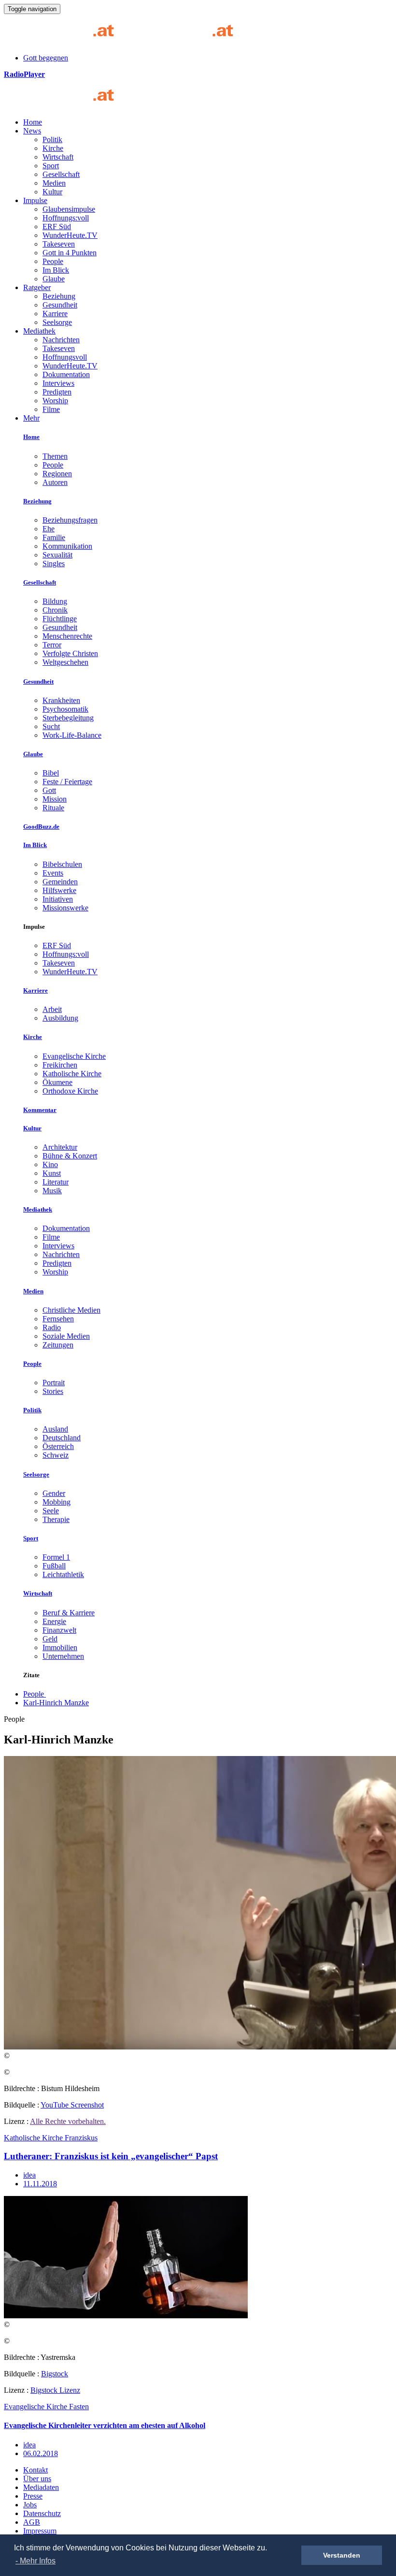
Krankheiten (61, 700)
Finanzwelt (59, 1630)
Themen (55, 456)
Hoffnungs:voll (66, 218)
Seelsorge (57, 322)
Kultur (52, 192)
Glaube (54, 279)
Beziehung (59, 296)
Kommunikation (67, 546)
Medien (54, 183)
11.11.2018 (40, 2184)
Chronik (55, 610)
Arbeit (52, 1009)
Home (33, 122)
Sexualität (57, 555)
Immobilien (60, 1647)
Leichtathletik (63, 1574)
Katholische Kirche (72, 1074)
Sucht (51, 726)
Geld (50, 1639)
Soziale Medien (66, 1336)
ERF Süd (57, 227)
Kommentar (40, 1110)
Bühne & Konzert (70, 1156)
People (53, 261)
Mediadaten (41, 2487)
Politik (52, 139)
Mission (55, 799)
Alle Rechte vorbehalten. (68, 2121)
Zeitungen (58, 1345)
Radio (52, 1327)
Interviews (58, 383)
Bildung (55, 601)
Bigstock (55, 2374)
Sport (51, 166)
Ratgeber (37, 287)
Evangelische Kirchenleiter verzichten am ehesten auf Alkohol (105, 2425)
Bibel (51, 773)
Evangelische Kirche (74, 1056)
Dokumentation (66, 374)
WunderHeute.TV (70, 235)
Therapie (56, 1519)
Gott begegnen (46, 58)
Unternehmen (63, 1656)
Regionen (57, 474)
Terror (52, 645)
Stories (53, 1391)
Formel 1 (56, 1557)
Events (53, 873)
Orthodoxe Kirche (70, 1091)
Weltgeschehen (65, 662)
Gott (49, 790)
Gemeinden (60, 882)
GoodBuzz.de (41, 827)
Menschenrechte (67, 636)
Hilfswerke (59, 890)
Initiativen (58, 899)
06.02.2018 (41, 2453)
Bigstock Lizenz (55, 2390)
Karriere (55, 314)
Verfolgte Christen (70, 653)
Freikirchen (60, 1065)
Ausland (55, 1429)
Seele (51, 1511)
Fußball (54, 1566)
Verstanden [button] (342, 2555)
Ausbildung (60, 1018)
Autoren (55, 482)
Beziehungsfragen (70, 520)
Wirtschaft (58, 157)
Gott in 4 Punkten (70, 253)
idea (29, 2175)
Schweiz (56, 1455)
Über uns (37, 2479)
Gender (54, 1493)
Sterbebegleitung (68, 718)
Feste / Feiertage (67, 782)
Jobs (30, 2505)
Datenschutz (42, 2513)
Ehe (49, 529)
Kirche (53, 148)
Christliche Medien (71, 1310)
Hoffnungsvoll (65, 357)
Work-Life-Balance (72, 735)
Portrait (54, 1383)
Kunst (52, 1173)
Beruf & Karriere (69, 1613)
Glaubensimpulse (69, 209)
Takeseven (59, 244)
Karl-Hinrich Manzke (56, 1703)
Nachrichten (61, 340)
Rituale (53, 808)
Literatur (56, 1182)
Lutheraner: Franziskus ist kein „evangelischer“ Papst (111, 2156)
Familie (54, 537)
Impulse (35, 200)
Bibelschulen (62, 864)
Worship (55, 401)
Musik (52, 1191)
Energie (54, 1621)
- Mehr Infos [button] (35, 2561)
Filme (51, 409)
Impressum (40, 2531)
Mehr (31, 418)
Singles (54, 563)
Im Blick (56, 270)
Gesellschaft (61, 174)
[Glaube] (63, 106)
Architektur (60, 1147)
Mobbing (57, 1502)
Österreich (58, 1446)
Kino (50, 1164)
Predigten (57, 392)
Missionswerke (65, 908)
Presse (33, 2496)
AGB (32, 2522)
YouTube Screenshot (72, 2105)
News (32, 131)
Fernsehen (58, 1319)
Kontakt (35, 2470)
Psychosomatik (65, 709)
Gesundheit (60, 305)
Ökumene (57, 1082)
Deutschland (62, 1438)
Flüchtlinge (60, 619)
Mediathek (39, 331)
